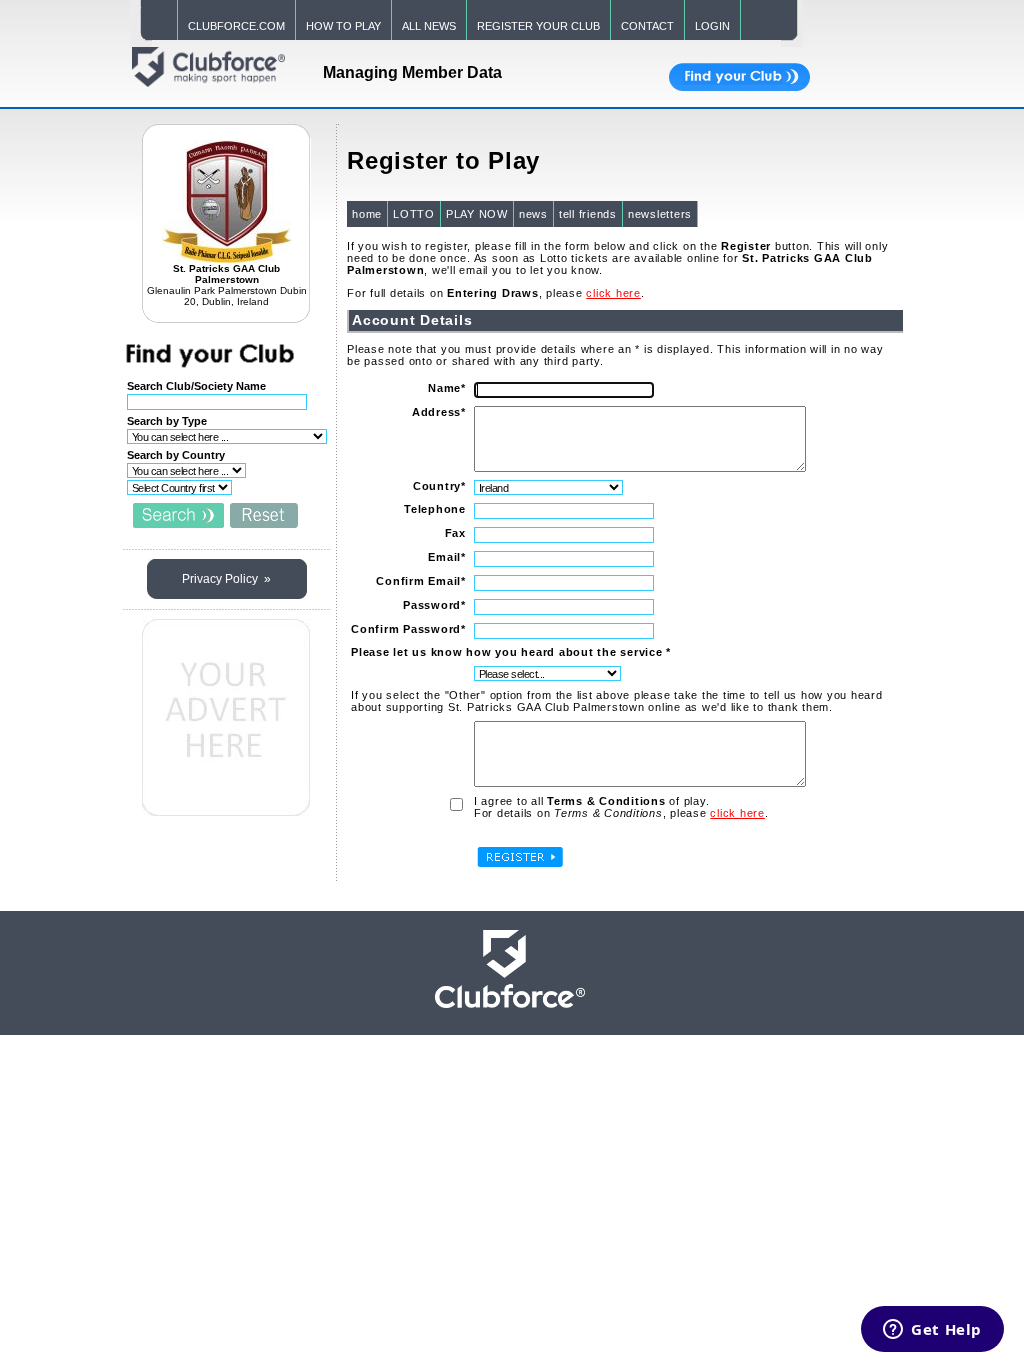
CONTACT (647, 26)
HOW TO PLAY (343, 26)
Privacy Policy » (226, 579)
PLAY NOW (477, 214)
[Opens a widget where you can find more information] (932, 1331)
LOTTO (414, 214)
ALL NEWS (429, 26)
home (367, 214)
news (533, 214)
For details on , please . (621, 813)
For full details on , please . (496, 293)
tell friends (588, 214)
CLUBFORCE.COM (236, 26)
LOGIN (712, 26)
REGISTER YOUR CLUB (538, 26)
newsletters (660, 214)
